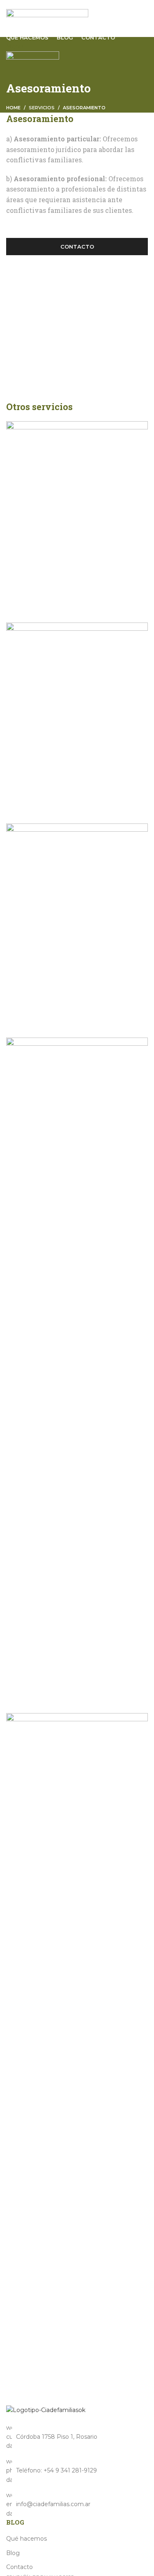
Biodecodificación (46, 808)
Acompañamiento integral (66, 2373)
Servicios (42, 108)
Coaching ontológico (53, 607)
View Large (16, 574)
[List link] (77, 2471)
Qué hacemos (26, 2539)
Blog (13, 2553)
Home (13, 108)
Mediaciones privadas (56, 1698)
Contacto (77, 247)
